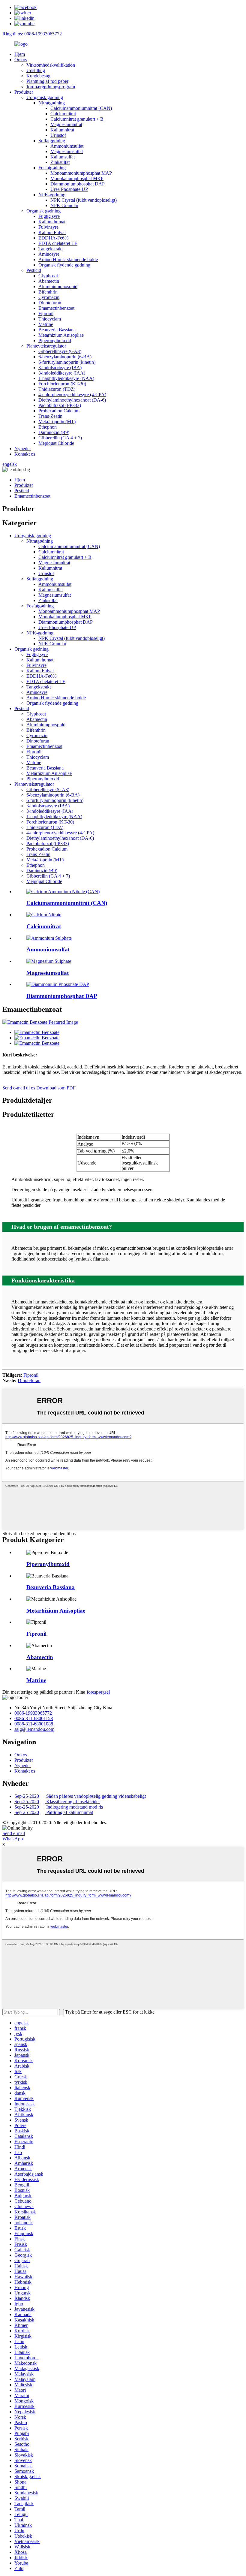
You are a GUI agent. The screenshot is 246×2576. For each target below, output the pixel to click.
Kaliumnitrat (62, 130)
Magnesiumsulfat (67, 151)
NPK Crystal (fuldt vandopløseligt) (84, 200)
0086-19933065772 (33, 1713)
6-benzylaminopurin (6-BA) (65, 357)
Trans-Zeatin (50, 416)
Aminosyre (49, 254)
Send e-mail (14, 1833)
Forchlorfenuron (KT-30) (62, 384)
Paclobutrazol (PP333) (60, 405)
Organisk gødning (43, 211)
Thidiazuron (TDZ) (57, 389)
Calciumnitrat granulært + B (77, 119)
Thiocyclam (50, 319)
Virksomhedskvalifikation (51, 65)
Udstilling (36, 70)
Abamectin (49, 281)
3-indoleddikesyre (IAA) (62, 373)
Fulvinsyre (48, 227)
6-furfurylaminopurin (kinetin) (67, 362)
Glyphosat (48, 276)
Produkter (24, 92)
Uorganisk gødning (45, 97)
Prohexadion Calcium (59, 411)
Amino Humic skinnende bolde (68, 259)
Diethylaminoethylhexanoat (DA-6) (72, 400)
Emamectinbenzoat (56, 308)
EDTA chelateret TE (58, 243)
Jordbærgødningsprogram (51, 87)
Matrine (46, 324)
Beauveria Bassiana (57, 330)
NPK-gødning (52, 195)
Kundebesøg (38, 76)
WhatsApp (13, 1839)
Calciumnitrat (63, 114)
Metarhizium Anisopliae (61, 335)
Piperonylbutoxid (55, 340)
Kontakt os (25, 454)
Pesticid (34, 270)
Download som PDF (56, 1088)
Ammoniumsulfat (67, 146)
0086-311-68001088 (34, 1724)
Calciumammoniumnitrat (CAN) (81, 108)
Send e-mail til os (19, 1088)
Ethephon (48, 427)
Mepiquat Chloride (56, 443)
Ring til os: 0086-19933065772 (32, 34)
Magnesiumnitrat (66, 124)
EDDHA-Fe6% (53, 238)
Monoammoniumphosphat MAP (81, 173)
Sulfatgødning (52, 141)
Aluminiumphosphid (58, 286)
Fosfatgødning (52, 168)
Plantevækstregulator (46, 346)
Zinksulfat (60, 162)
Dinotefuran (50, 303)
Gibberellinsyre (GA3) (60, 351)
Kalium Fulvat (52, 232)
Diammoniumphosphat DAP (78, 184)
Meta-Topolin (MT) (57, 422)
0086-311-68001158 (34, 1718)
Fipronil (46, 313)
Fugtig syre (49, 216)
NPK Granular (64, 205)
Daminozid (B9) (54, 432)
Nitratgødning (52, 103)
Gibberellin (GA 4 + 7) (60, 438)
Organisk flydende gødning (64, 265)
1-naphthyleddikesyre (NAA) (66, 378)
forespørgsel (98, 1692)
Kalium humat (52, 222)
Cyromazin (49, 297)
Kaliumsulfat (63, 157)
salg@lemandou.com (34, 1729)
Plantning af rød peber (47, 81)
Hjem (20, 54)
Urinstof (58, 135)
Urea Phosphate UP (69, 189)
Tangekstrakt (51, 249)
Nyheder (23, 449)
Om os (21, 60)
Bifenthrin (48, 292)
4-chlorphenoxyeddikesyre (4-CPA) (72, 395)
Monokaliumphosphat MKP (77, 178)
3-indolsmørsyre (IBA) (60, 368)
